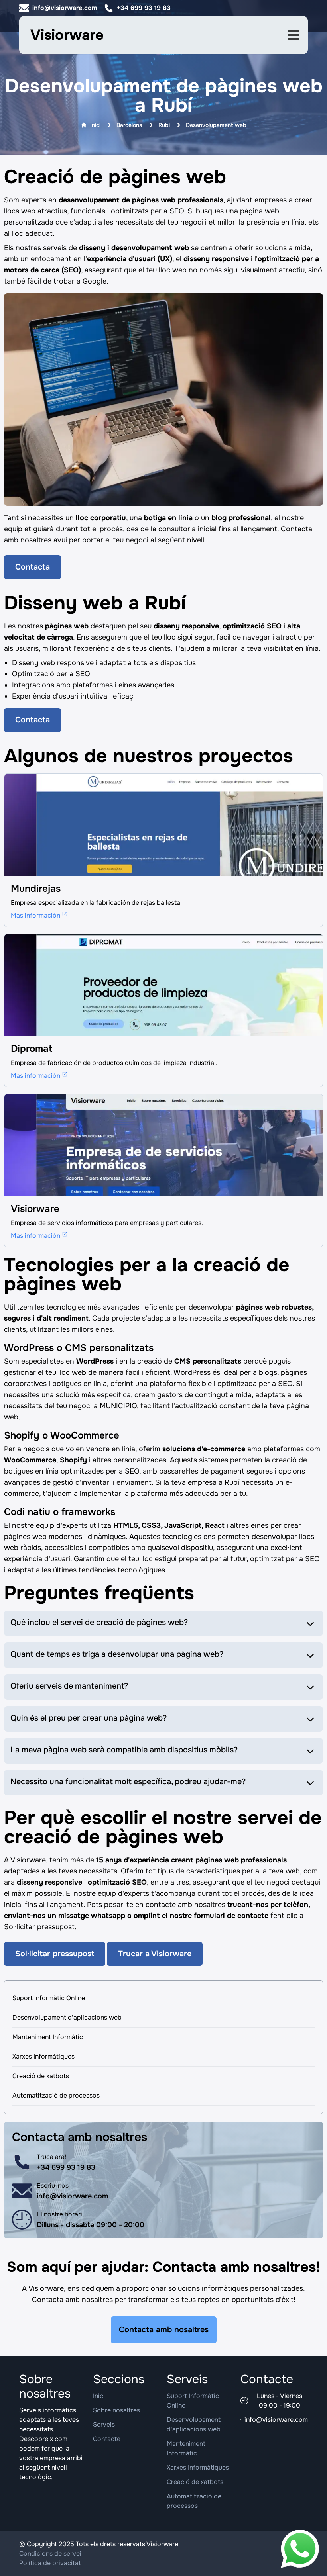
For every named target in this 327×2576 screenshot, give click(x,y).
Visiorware (67, 35)
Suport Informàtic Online (49, 1998)
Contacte (107, 2439)
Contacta (33, 567)
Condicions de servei (50, 2553)
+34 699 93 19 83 (144, 8)
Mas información (35, 915)
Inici (95, 125)
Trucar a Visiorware (155, 1954)
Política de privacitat (50, 2563)
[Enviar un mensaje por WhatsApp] (300, 2549)
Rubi (164, 125)
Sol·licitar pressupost (55, 1954)
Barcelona (129, 125)
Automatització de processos (56, 2095)
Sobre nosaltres (116, 2410)
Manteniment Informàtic (48, 2037)
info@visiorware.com (65, 8)
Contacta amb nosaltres (164, 2330)
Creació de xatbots (41, 2076)
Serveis (104, 2424)
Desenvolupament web (216, 125)
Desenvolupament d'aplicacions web (67, 2017)
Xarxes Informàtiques (43, 2056)
